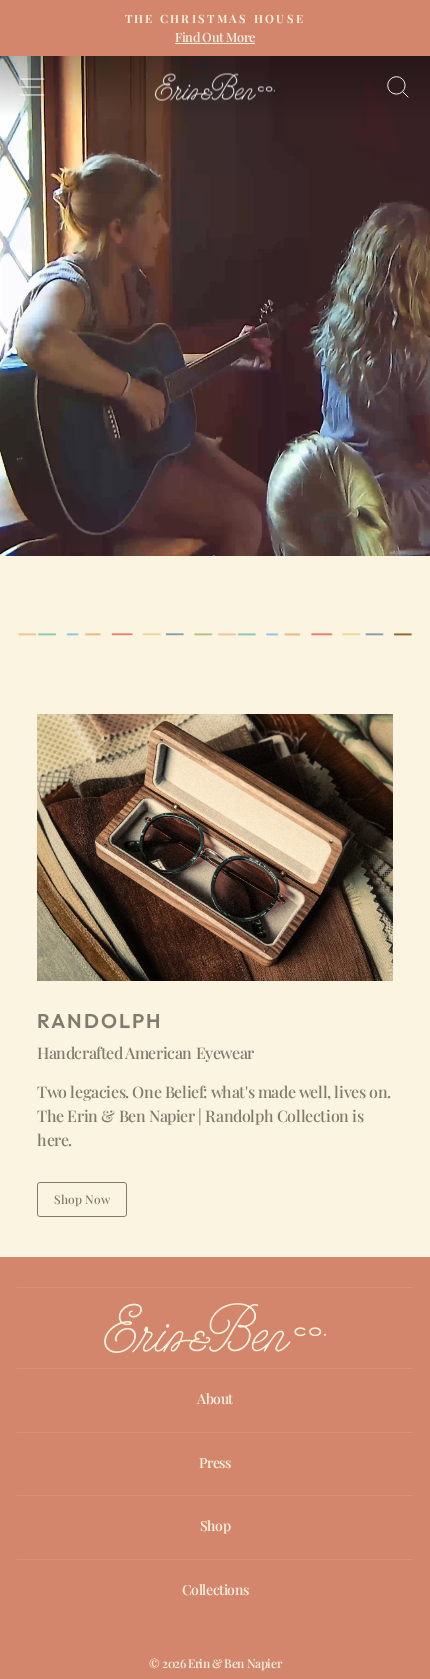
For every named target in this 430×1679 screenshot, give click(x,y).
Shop (215, 1525)
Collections (215, 1589)
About (215, 1398)
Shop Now (82, 1199)
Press (214, 1462)
